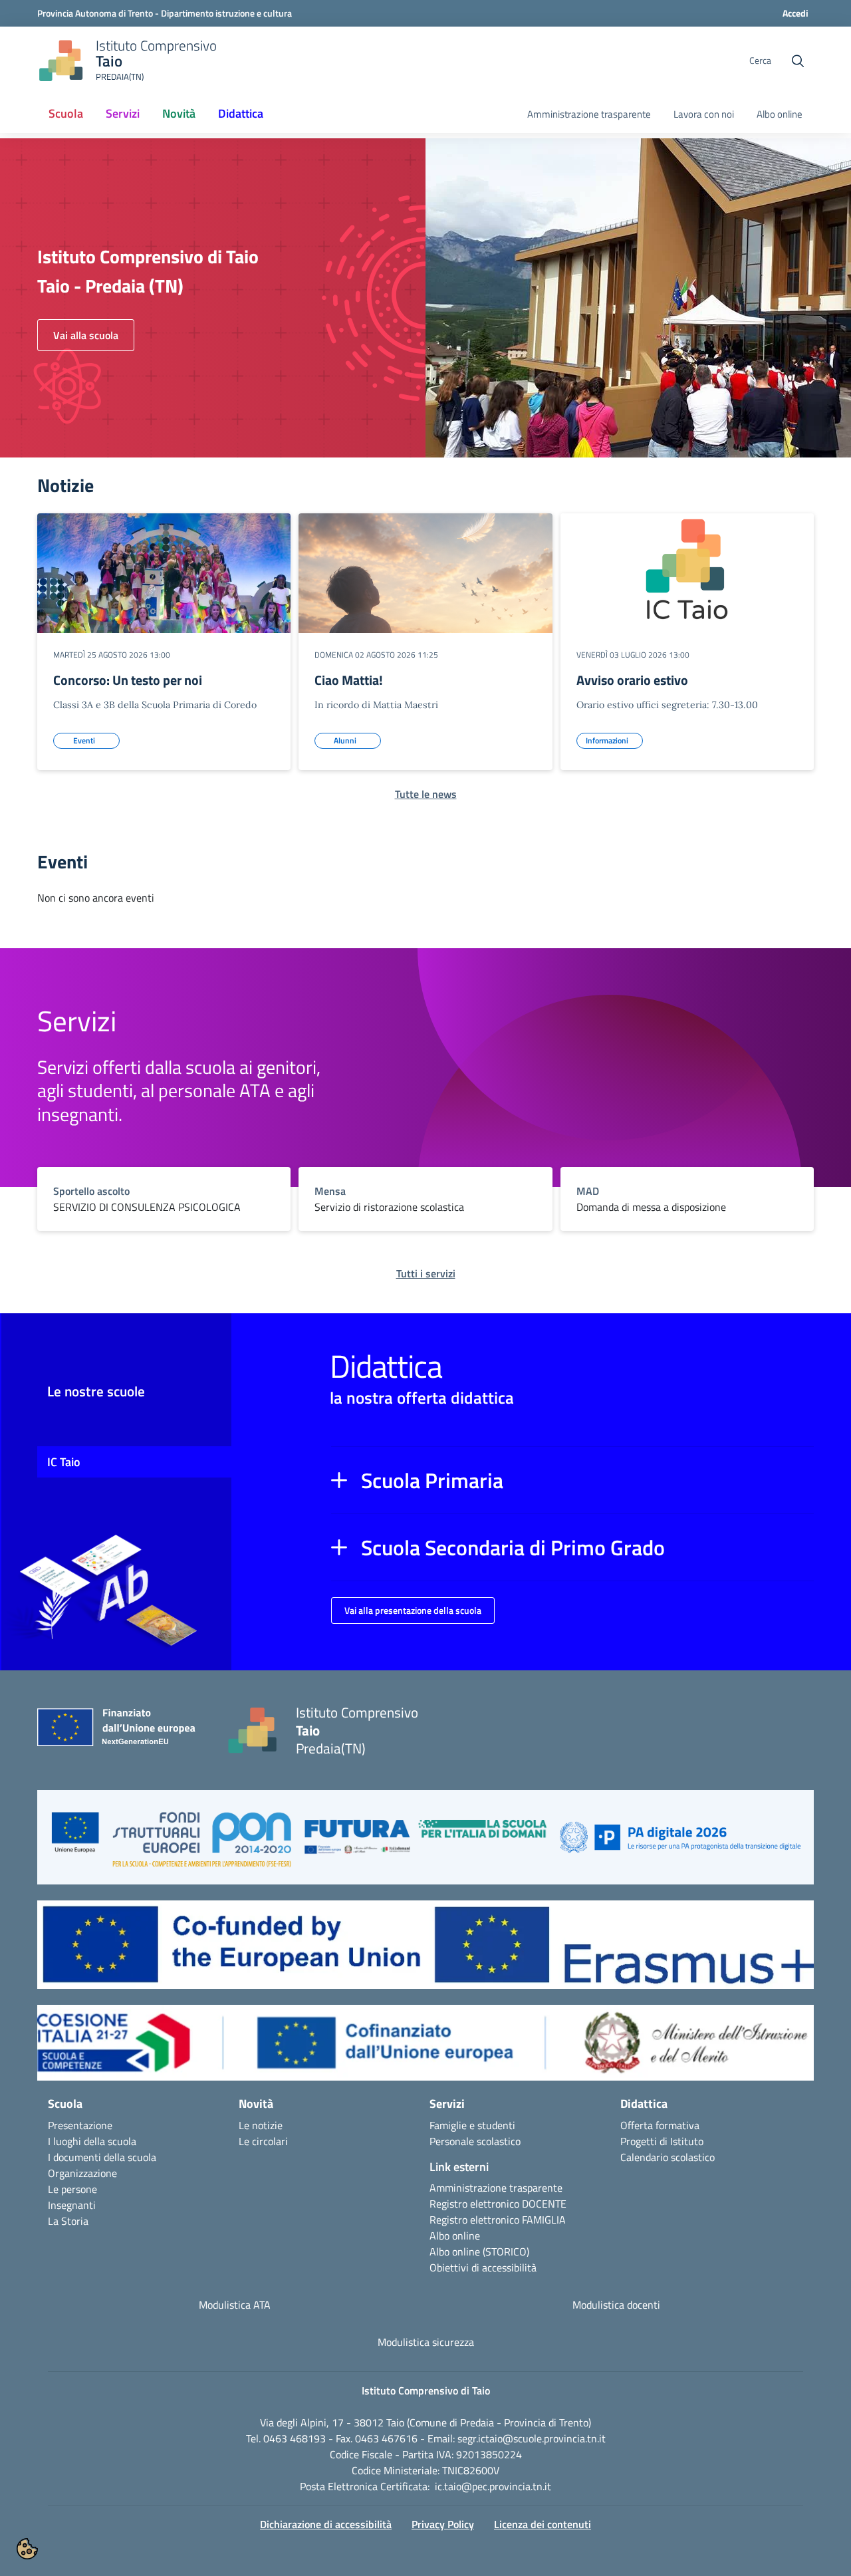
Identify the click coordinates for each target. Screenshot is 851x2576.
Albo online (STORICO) (479, 2252)
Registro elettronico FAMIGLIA (498, 2220)
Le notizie (261, 2125)
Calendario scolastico (668, 2157)
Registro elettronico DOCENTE (498, 2204)
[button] (572, 1480)
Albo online (780, 114)
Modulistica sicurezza (426, 2342)
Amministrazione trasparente (589, 114)
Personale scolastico (475, 2141)
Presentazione (80, 2125)
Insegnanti (72, 2205)
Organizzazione (82, 2173)
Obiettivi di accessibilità (483, 2267)
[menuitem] (66, 114)
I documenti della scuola (102, 2157)
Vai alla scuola (86, 335)
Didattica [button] (241, 113)
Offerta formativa (660, 2125)
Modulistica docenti (616, 2305)
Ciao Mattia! (349, 680)
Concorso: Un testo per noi (128, 680)
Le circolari (263, 2141)
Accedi (795, 13)
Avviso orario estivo (632, 680)
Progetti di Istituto (662, 2141)
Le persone (72, 2189)
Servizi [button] (123, 113)
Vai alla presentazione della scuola (413, 1610)
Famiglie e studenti (472, 2125)
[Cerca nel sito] (798, 61)
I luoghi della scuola (92, 2141)
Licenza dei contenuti (543, 2524)
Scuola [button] (66, 113)
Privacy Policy (443, 2524)
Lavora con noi (704, 114)
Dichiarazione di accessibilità (326, 2524)
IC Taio (64, 1462)
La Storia (68, 2221)
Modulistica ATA (235, 2305)
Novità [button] (179, 113)
